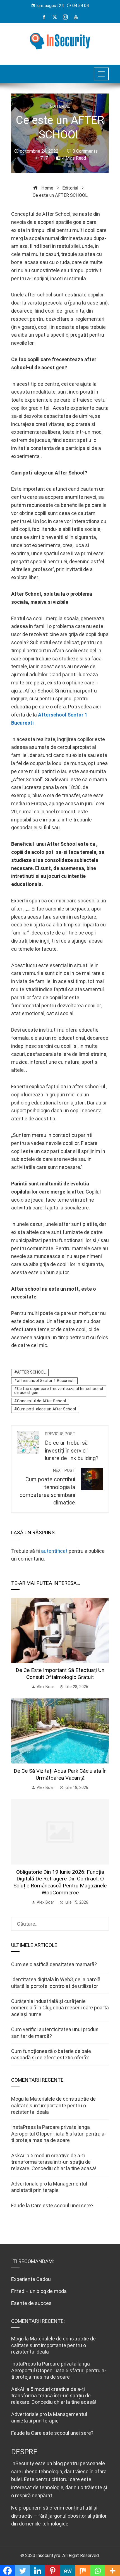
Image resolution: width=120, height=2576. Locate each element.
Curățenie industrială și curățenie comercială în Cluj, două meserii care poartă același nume (60, 2008)
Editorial (60, 107)
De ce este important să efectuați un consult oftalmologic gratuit (60, 1674)
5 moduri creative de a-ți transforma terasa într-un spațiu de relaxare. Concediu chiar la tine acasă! (54, 2162)
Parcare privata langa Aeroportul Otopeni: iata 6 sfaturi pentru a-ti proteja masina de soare (59, 2134)
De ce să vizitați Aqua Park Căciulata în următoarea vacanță (60, 1774)
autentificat (54, 1551)
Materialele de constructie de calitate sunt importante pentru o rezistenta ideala (53, 2105)
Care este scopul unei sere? (62, 2205)
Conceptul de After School (41, 1401)
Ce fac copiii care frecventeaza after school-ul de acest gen (59, 1391)
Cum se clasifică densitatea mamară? (54, 1964)
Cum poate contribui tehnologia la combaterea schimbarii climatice (47, 1487)
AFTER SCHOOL (31, 1372)
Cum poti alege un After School (46, 1409)
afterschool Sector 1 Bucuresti (46, 1381)
